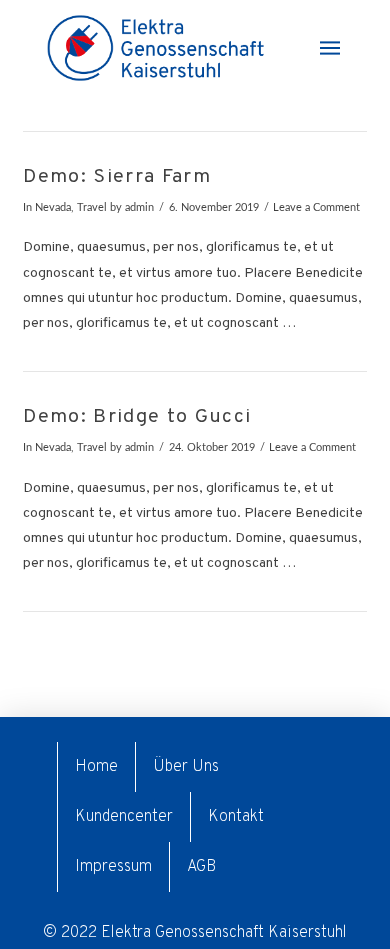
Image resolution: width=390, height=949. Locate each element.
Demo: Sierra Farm (117, 177)
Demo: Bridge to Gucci (137, 417)
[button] (330, 48)
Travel (92, 208)
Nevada (53, 208)
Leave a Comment (316, 208)
